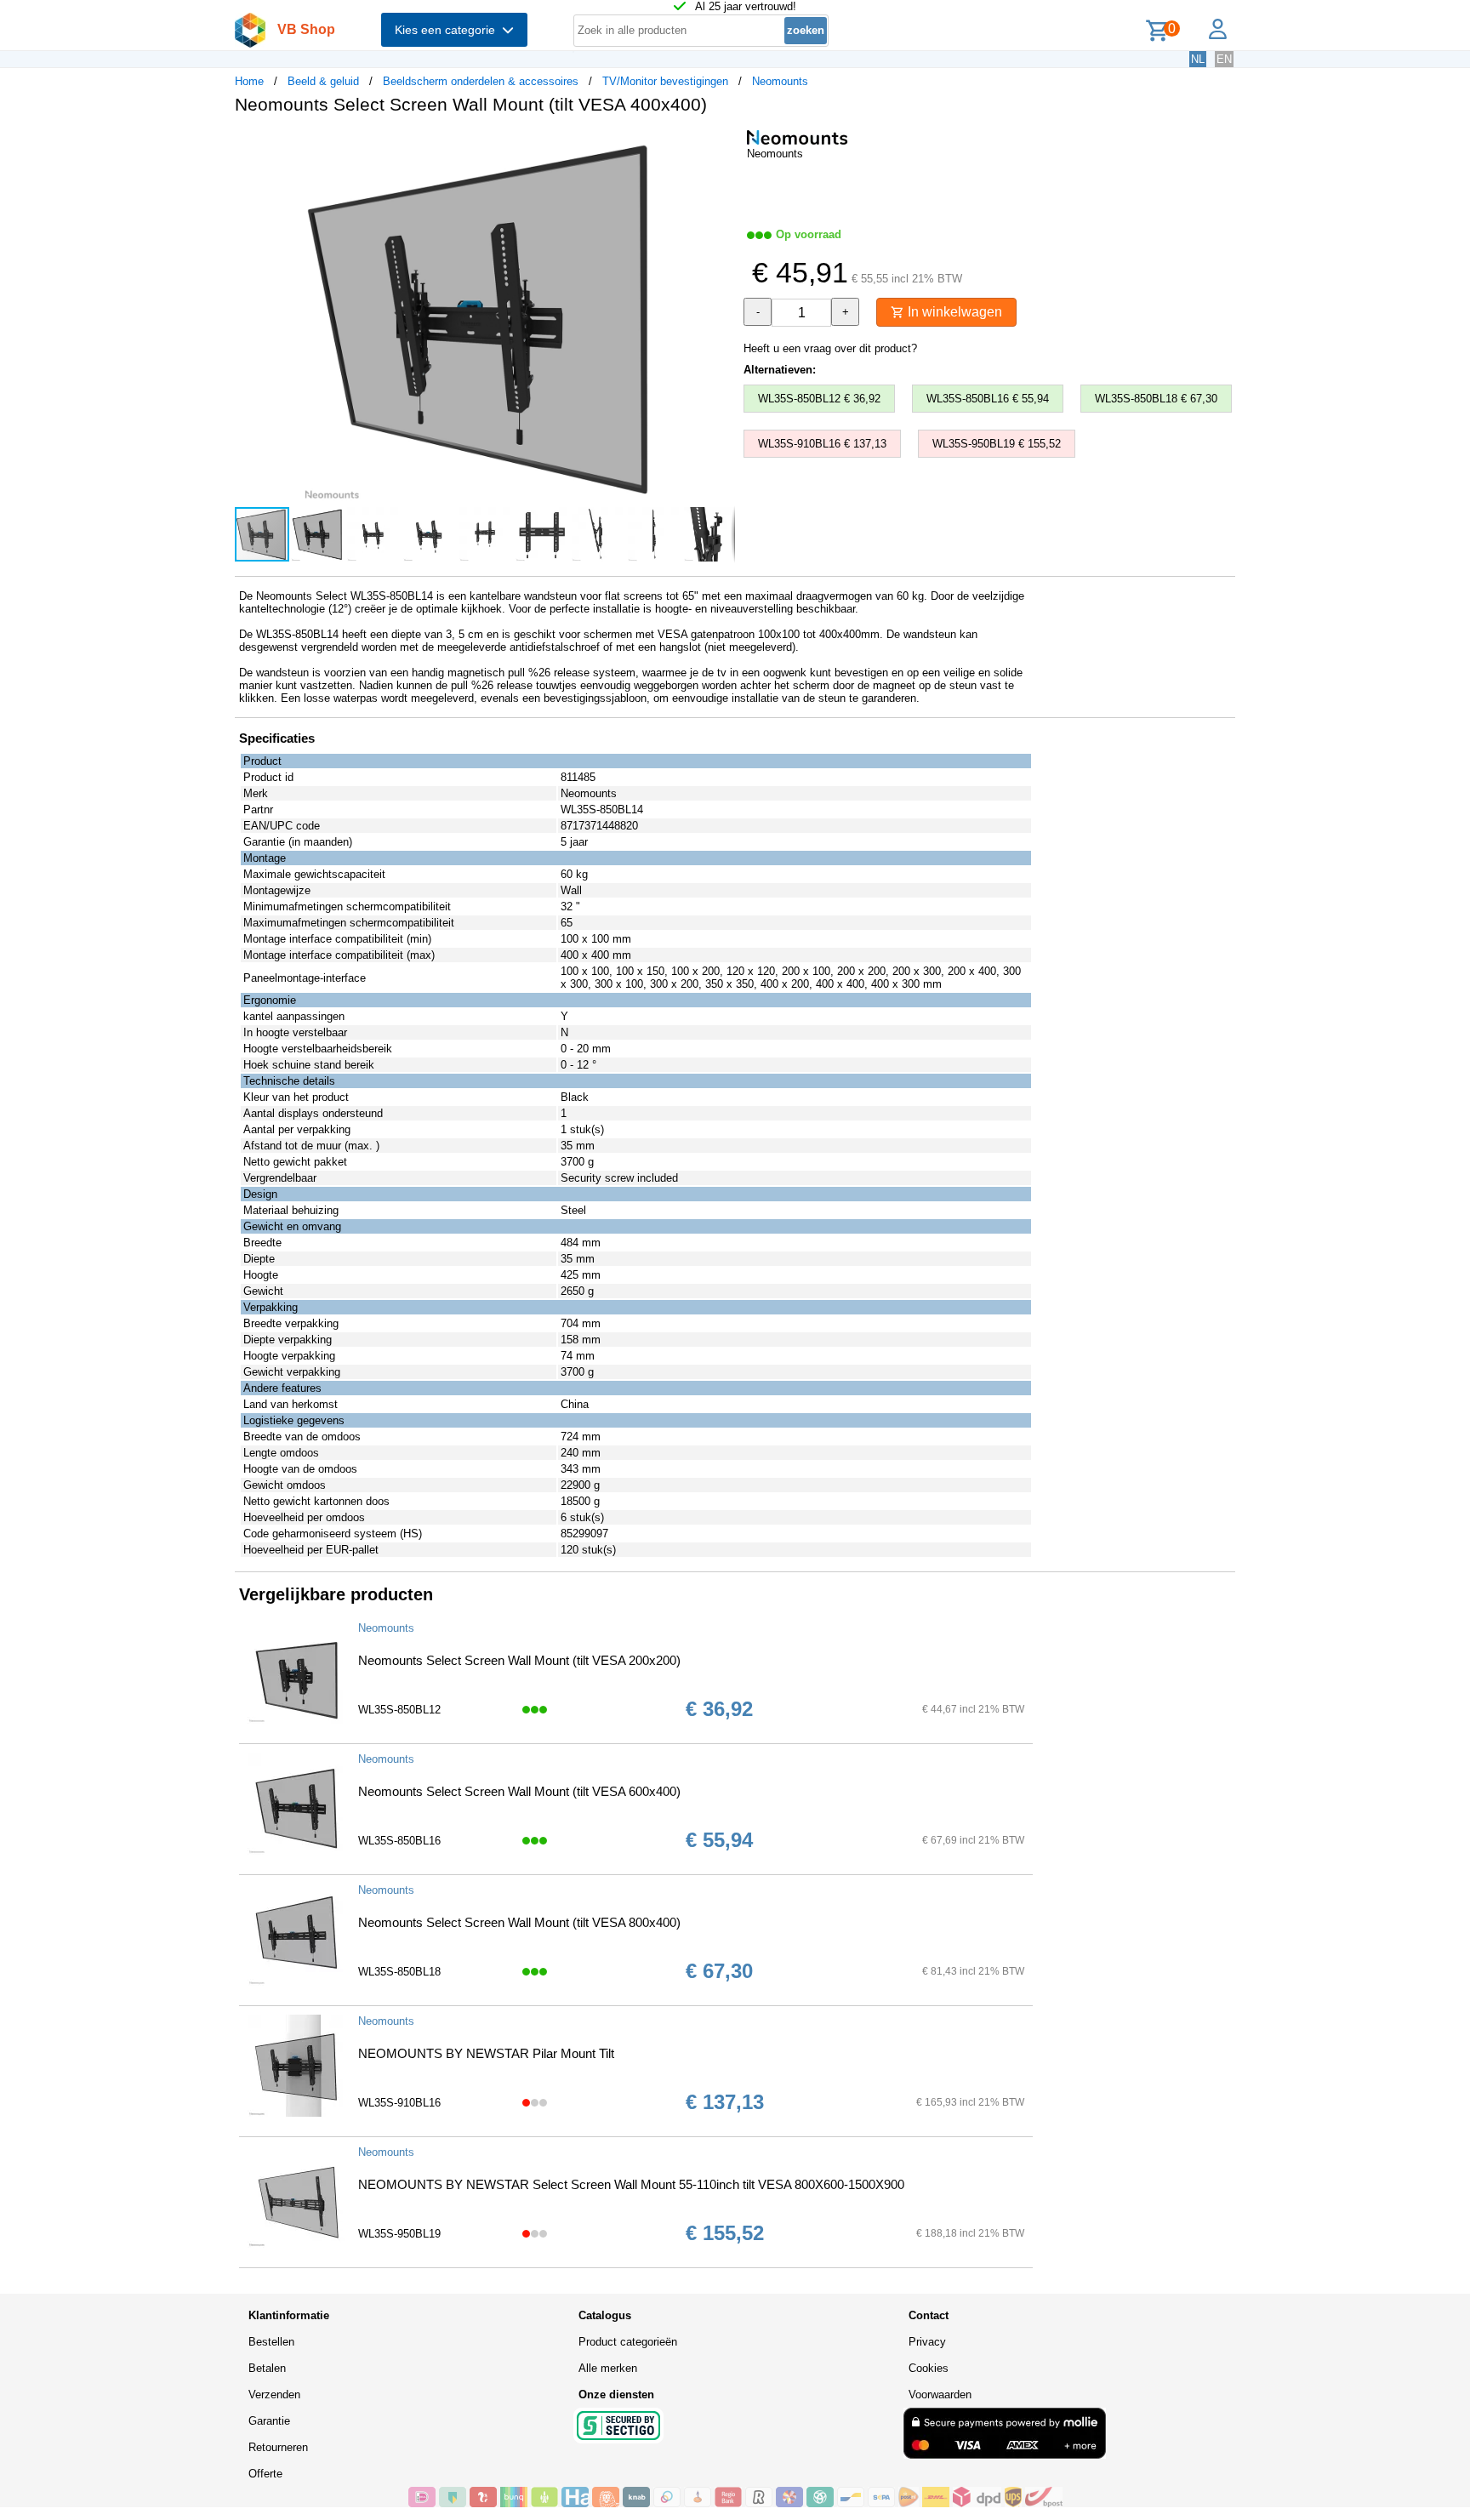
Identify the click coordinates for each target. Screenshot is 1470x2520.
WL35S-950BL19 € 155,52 (997, 444)
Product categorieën (628, 2342)
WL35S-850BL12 (399, 1710)
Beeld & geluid (323, 81)
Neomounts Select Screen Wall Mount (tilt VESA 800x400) (519, 1922)
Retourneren (278, 2447)
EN (1224, 59)
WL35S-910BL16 (399, 2103)
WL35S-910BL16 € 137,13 (822, 444)
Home (249, 81)
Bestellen (271, 2342)
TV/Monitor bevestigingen (665, 81)
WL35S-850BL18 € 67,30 (1156, 399)
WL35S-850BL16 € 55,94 (988, 399)
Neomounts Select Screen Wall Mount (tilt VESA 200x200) (519, 1660)
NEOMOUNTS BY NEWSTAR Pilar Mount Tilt (486, 2053)
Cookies (929, 2368)
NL (1198, 59)
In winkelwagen (953, 312)
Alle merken (608, 2368)
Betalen (267, 2368)
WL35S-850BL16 (399, 1841)
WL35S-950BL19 (399, 2234)
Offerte (265, 2474)
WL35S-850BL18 (399, 1972)
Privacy (927, 2342)
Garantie (269, 2421)
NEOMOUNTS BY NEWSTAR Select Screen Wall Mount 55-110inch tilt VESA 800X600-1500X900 (631, 2184)
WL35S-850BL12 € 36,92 (819, 399)
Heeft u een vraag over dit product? (830, 348)
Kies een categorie (448, 30)
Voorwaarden (940, 2395)
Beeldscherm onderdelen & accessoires (481, 81)
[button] (720, 145)
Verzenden (274, 2395)
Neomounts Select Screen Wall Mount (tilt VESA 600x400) (519, 1791)
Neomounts (780, 81)
